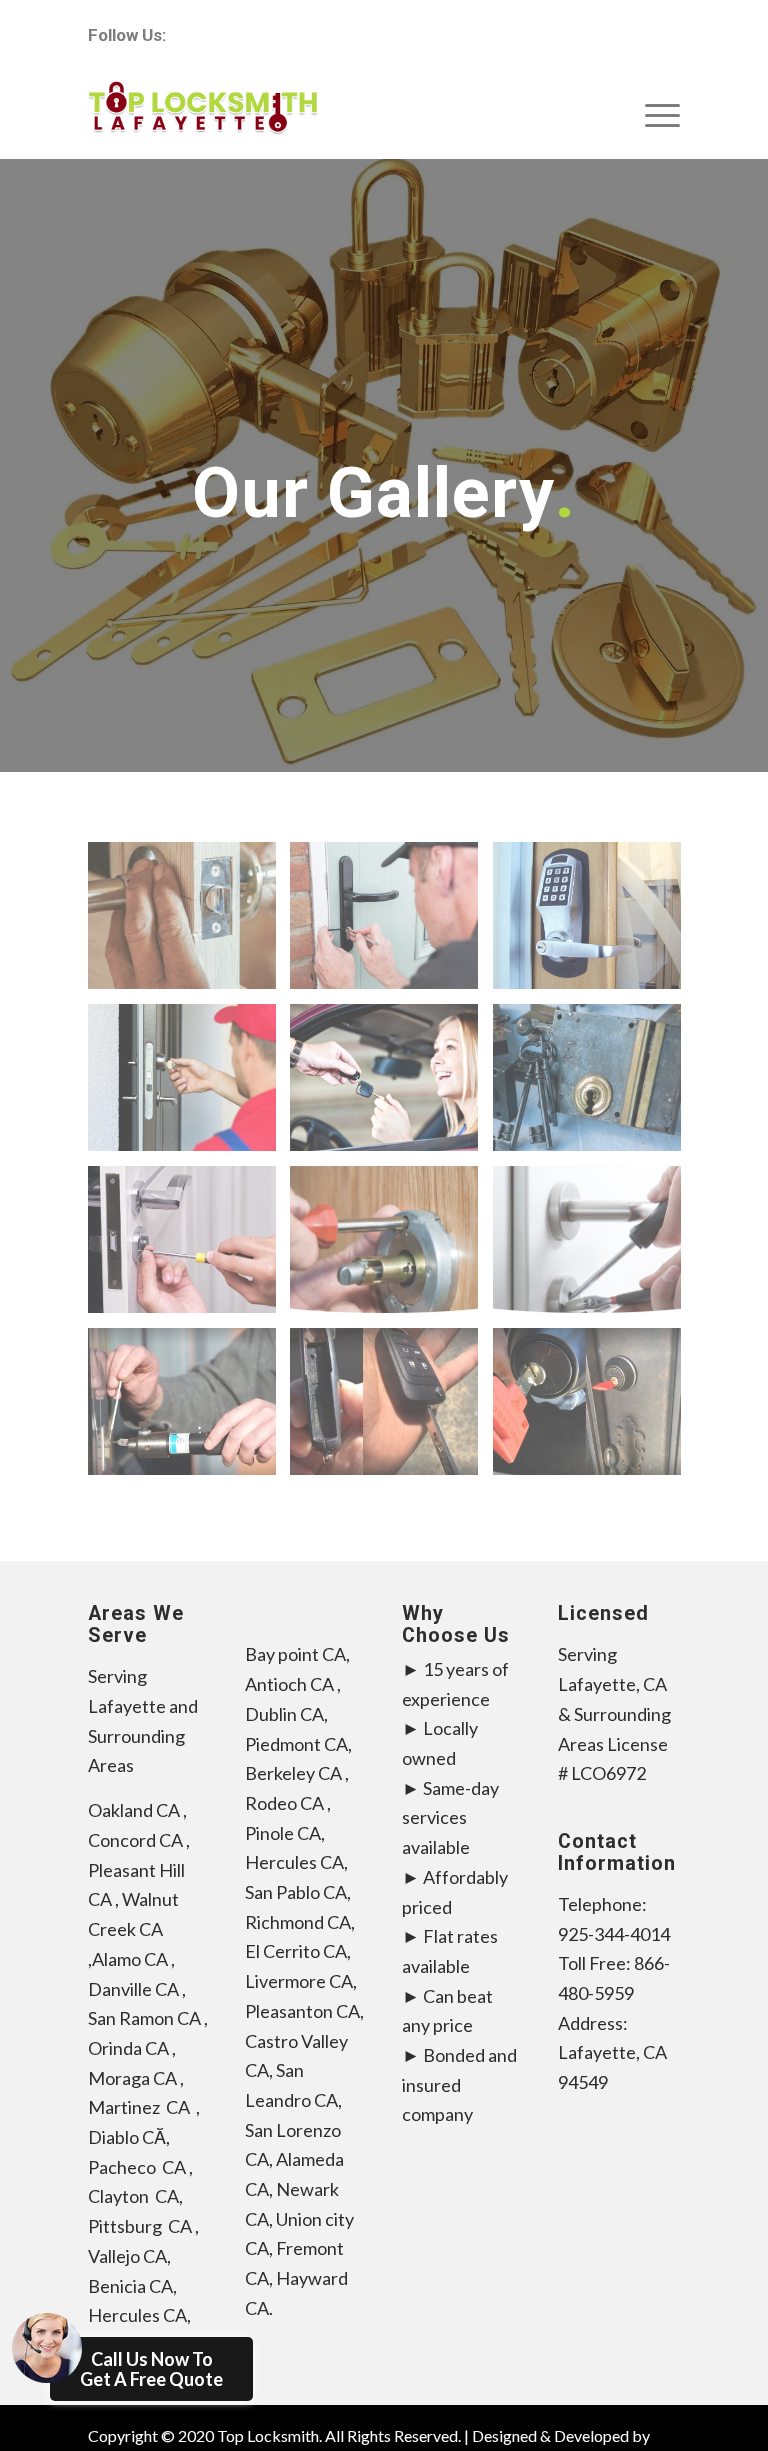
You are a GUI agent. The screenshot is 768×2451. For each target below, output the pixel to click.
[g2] (594, 1409)
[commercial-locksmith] (594, 923)
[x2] (189, 923)
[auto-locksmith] (391, 1085)
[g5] (391, 1409)
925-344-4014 (614, 1934)
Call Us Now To (151, 2369)
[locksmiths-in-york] (189, 1247)
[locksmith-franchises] (594, 1085)
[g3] (189, 1409)
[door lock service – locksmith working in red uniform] (189, 1085)
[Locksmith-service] (391, 923)
